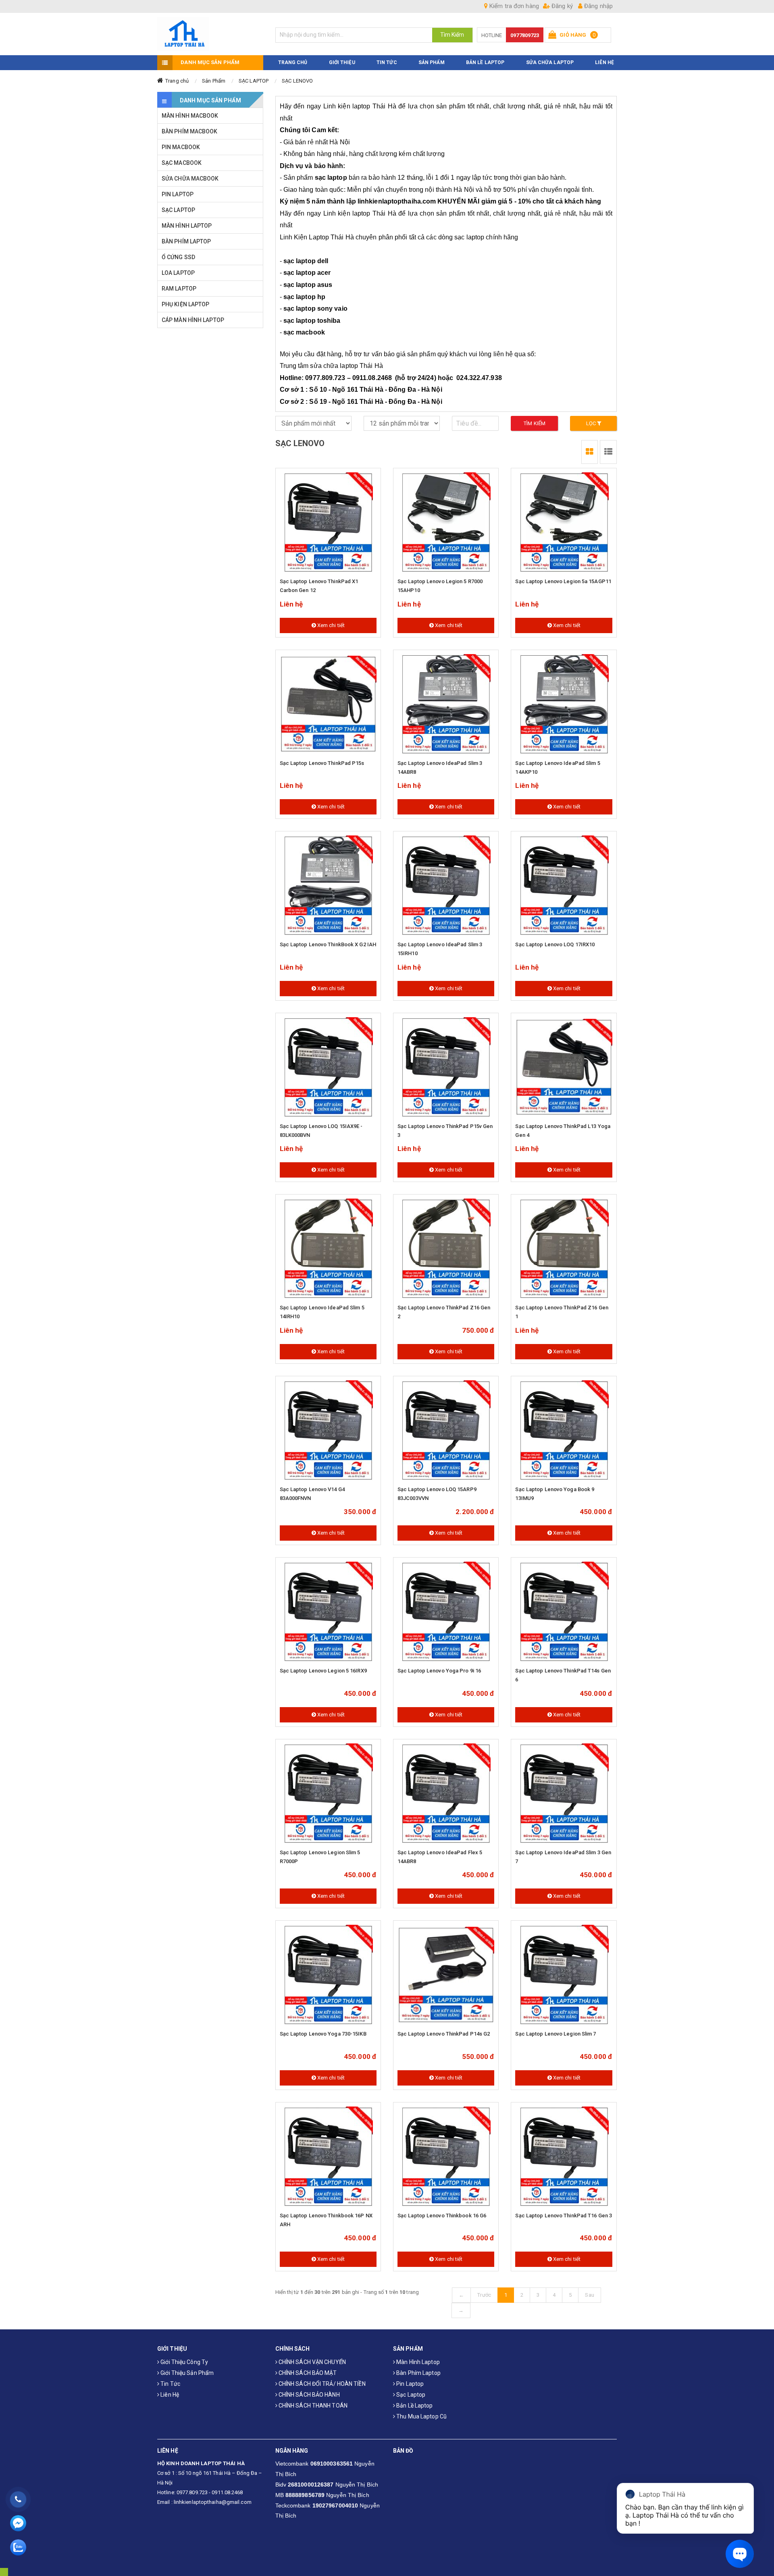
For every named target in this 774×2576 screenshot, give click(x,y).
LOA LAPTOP (178, 273)
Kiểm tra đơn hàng (513, 6)
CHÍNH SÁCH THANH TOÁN (312, 2406)
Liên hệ (169, 2395)
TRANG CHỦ (293, 62)
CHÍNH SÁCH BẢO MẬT (307, 2373)
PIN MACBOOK (181, 147)
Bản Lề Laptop (485, 62)
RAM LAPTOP (179, 289)
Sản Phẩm (214, 81)
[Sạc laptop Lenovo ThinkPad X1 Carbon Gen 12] (328, 523)
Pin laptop (409, 2384)
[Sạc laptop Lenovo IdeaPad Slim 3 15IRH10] (446, 886)
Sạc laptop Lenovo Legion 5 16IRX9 (323, 1671)
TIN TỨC (387, 62)
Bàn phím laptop (418, 2373)
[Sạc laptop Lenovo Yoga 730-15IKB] (328, 1975)
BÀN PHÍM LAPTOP (186, 241)
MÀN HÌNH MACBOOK (190, 116)
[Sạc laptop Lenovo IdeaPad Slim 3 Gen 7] (564, 1794)
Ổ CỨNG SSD (178, 257)
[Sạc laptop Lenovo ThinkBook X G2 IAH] (328, 886)
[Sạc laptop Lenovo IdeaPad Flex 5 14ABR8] (446, 1794)
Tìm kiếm (535, 423)
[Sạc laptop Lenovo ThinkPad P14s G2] (446, 1975)
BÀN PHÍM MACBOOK (190, 131)
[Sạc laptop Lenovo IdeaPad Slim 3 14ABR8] (446, 704)
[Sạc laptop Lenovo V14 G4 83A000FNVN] (328, 1431)
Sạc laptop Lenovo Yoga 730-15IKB (323, 2034)
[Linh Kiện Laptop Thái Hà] (210, 34)
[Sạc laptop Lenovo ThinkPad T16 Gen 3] (564, 2157)
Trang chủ (177, 81)
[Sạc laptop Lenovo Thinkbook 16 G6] (446, 2157)
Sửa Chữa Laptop (550, 62)
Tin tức (170, 2384)
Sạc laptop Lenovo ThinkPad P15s (322, 763)
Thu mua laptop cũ (421, 2416)
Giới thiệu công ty (184, 2362)
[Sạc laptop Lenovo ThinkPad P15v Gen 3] (446, 1068)
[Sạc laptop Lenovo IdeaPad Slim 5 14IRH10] (328, 1249)
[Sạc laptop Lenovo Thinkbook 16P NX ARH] (328, 2157)
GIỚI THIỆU (342, 62)
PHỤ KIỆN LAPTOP (186, 304)
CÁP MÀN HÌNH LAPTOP (193, 320)
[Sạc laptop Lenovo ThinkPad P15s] (328, 704)
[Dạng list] (608, 452)
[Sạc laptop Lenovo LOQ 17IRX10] (564, 886)
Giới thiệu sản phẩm (186, 2373)
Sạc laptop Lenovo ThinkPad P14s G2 (444, 2034)
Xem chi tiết (330, 625)
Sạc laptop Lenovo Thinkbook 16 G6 (442, 2216)
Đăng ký (561, 6)
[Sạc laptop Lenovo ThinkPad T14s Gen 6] (564, 1612)
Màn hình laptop (417, 2362)
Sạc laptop (410, 2395)
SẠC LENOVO (297, 81)
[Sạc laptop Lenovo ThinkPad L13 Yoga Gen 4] (564, 1068)
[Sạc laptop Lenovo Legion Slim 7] (564, 1975)
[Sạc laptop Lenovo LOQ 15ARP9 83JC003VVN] (446, 1431)
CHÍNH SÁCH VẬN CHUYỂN (312, 2362)
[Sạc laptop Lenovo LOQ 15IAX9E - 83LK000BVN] (328, 1068)
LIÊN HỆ (604, 62)
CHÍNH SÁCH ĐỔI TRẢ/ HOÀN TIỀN (321, 2384)
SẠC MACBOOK (182, 163)
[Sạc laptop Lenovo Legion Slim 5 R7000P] (328, 1794)
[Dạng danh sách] (590, 452)
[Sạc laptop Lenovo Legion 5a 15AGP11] (564, 523)
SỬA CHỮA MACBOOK (190, 179)
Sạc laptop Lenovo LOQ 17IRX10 (555, 944)
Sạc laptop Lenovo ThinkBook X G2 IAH (328, 944)
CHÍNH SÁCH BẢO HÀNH (309, 2395)
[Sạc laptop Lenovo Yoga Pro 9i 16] (446, 1612)
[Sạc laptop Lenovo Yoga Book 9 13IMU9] (564, 1431)
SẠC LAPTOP (254, 81)
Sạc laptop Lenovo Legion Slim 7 (556, 2034)
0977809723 (525, 35)
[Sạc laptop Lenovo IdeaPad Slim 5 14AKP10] (564, 704)
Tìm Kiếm (452, 35)
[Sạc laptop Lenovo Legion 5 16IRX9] (328, 1612)
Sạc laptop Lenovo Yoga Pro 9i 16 (439, 1671)
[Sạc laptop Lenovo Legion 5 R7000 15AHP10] (446, 523)
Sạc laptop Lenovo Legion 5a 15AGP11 (563, 581)
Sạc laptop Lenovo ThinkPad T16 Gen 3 (564, 2216)
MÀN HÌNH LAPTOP (187, 226)
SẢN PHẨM (432, 62)
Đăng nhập (598, 6)
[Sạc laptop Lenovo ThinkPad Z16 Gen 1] (564, 1249)
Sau (589, 2295)
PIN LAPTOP (178, 194)
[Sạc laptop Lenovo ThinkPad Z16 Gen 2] (446, 1249)
